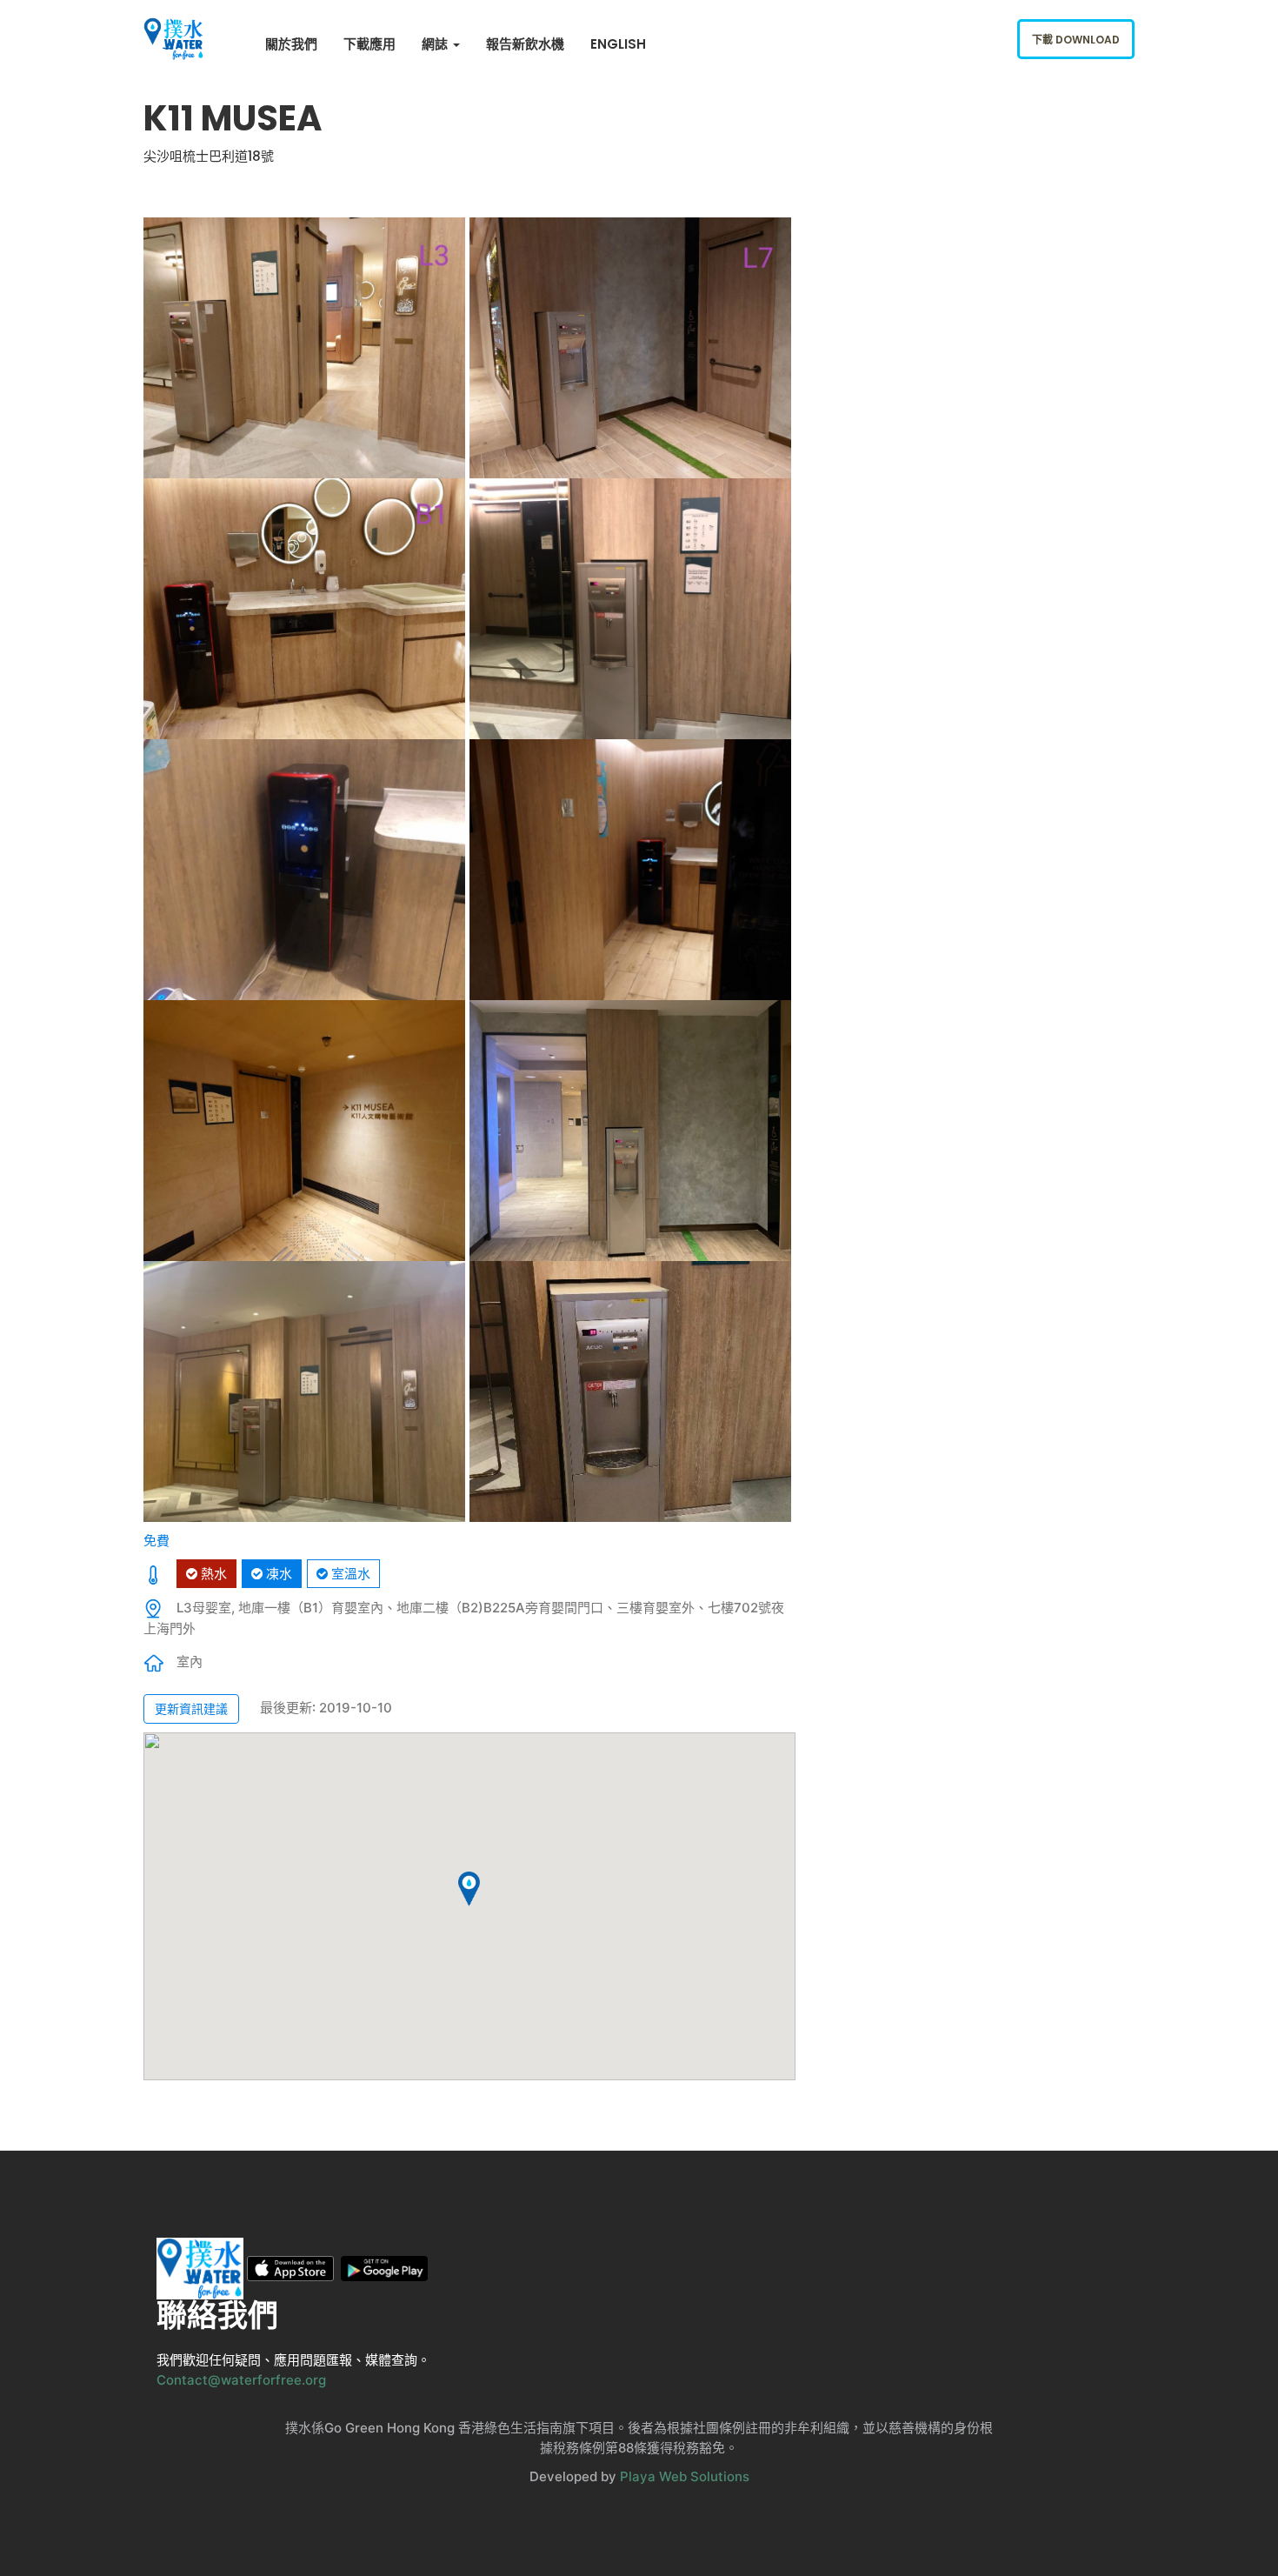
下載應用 (369, 44)
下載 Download (1076, 40)
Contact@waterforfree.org (241, 2380)
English (618, 44)
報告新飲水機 (525, 44)
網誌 (436, 44)
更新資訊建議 (191, 1708)
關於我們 (291, 44)
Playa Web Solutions (685, 2476)
